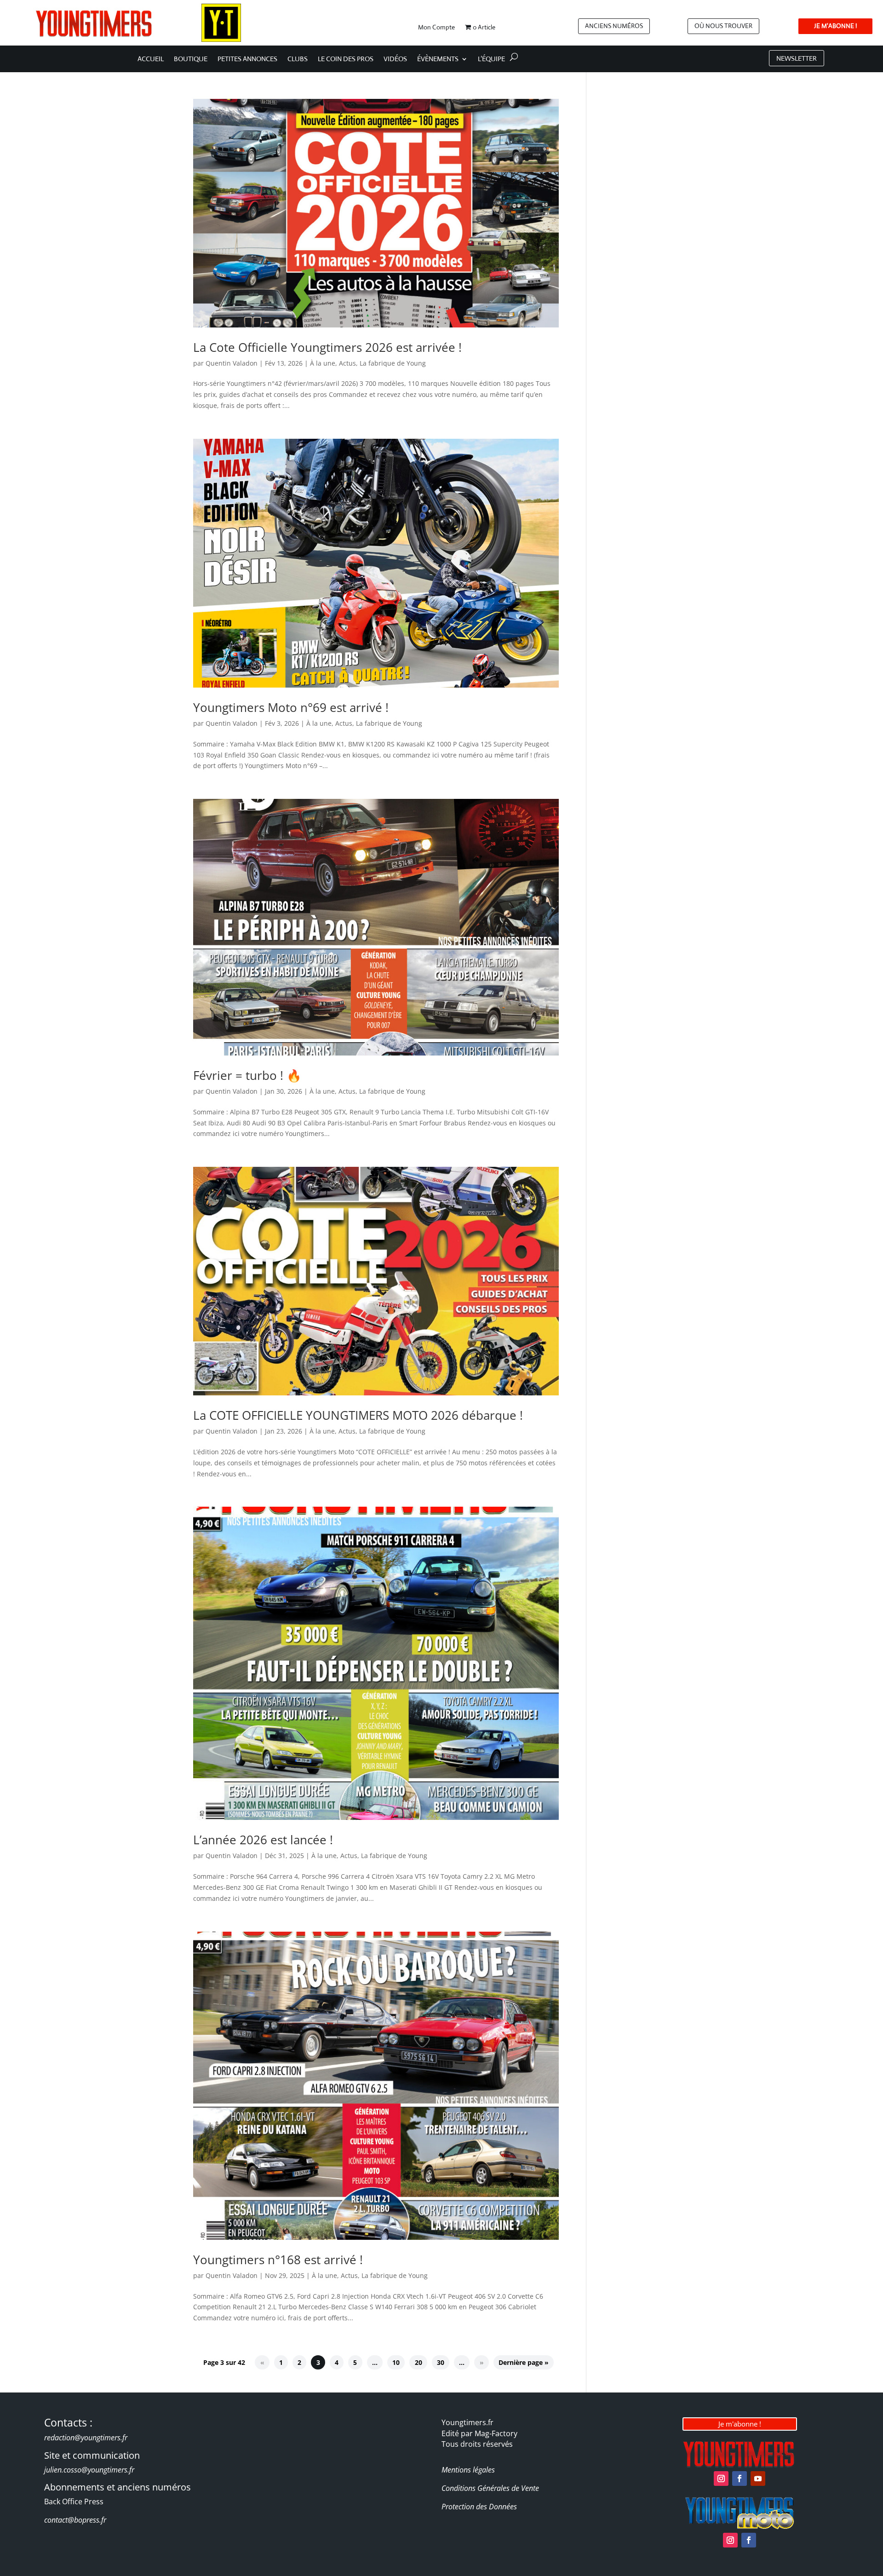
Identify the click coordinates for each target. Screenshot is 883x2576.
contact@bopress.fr (75, 2520)
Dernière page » (524, 2362)
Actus (347, 363)
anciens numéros (614, 26)
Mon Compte (436, 28)
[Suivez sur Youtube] (758, 2478)
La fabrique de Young (393, 363)
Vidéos (395, 59)
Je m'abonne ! (740, 2424)
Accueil (151, 59)
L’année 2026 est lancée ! (263, 1840)
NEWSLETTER (797, 58)
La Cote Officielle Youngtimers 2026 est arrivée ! (327, 347)
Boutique (191, 59)
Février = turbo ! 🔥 (247, 1075)
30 (441, 2362)
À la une (323, 363)
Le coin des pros (346, 59)
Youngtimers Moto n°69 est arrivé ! (291, 707)
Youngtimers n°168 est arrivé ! (278, 2260)
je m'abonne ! (835, 26)
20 (419, 2362)
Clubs (298, 59)
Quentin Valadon (232, 363)
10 (396, 2362)
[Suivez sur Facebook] (740, 2478)
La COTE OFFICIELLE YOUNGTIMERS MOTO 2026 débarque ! (358, 1415)
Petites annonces (247, 59)
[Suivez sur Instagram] (721, 2478)
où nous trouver (723, 26)
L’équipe (491, 59)
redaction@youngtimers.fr (86, 2438)
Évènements (438, 59)
